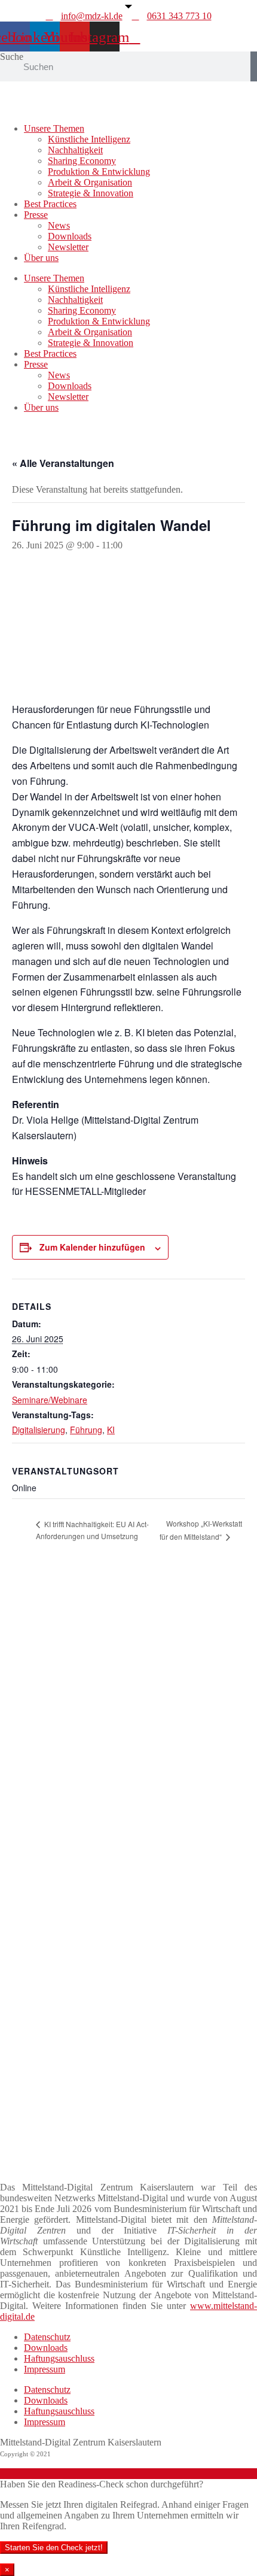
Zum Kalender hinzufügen (92, 1247)
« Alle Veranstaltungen (63, 463)
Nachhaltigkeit (75, 150)
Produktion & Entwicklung (99, 172)
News (59, 225)
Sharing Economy (82, 161)
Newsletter (68, 247)
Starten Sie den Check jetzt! (54, 2548)
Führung (86, 1430)
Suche (12, 57)
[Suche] (254, 66)
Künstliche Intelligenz (89, 139)
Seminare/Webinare (50, 1400)
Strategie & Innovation (91, 193)
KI (111, 1430)
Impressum (45, 2369)
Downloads (70, 236)
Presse (36, 215)
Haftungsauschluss (59, 2358)
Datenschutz (47, 2337)
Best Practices (50, 204)
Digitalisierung (39, 1430)
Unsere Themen (54, 128)
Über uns (41, 258)
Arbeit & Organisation (90, 182)
